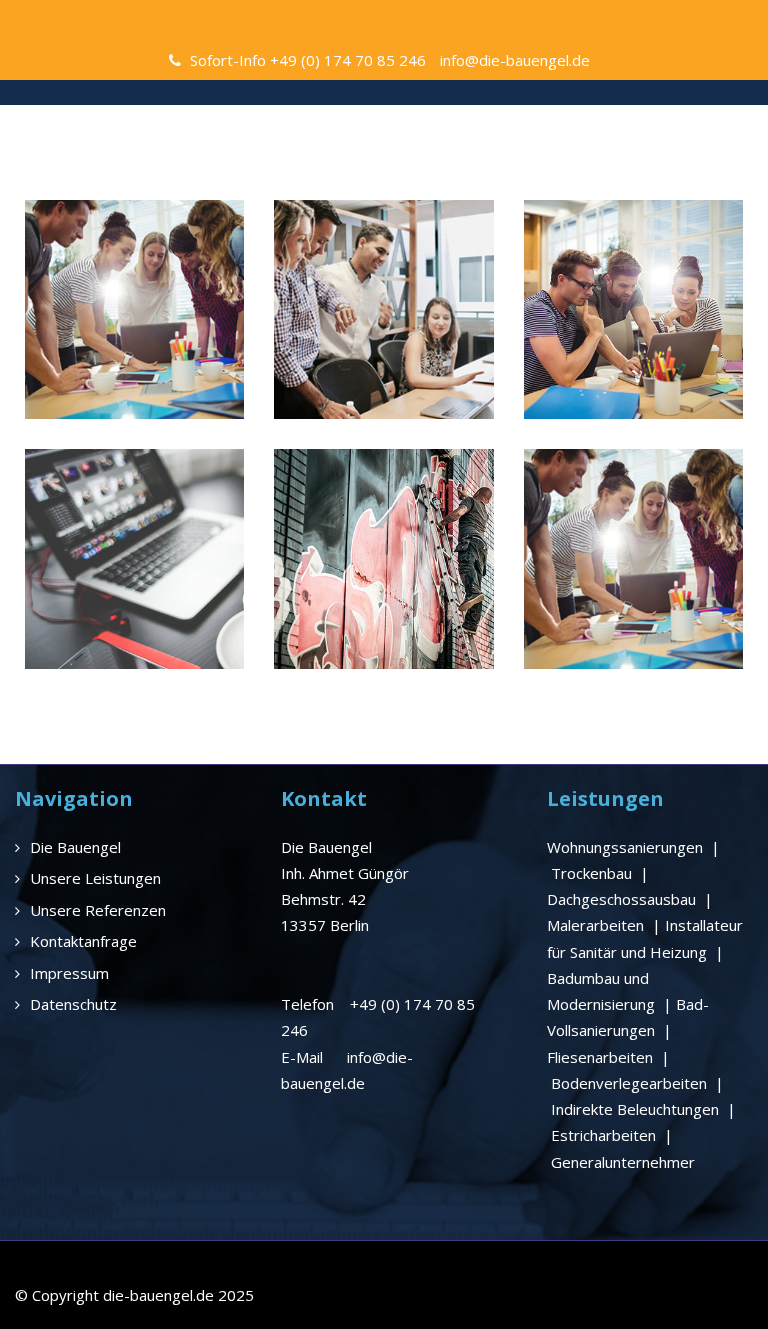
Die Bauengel (75, 847)
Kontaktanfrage (83, 941)
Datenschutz (73, 1004)
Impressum (69, 973)
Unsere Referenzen (98, 910)
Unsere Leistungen (95, 878)
